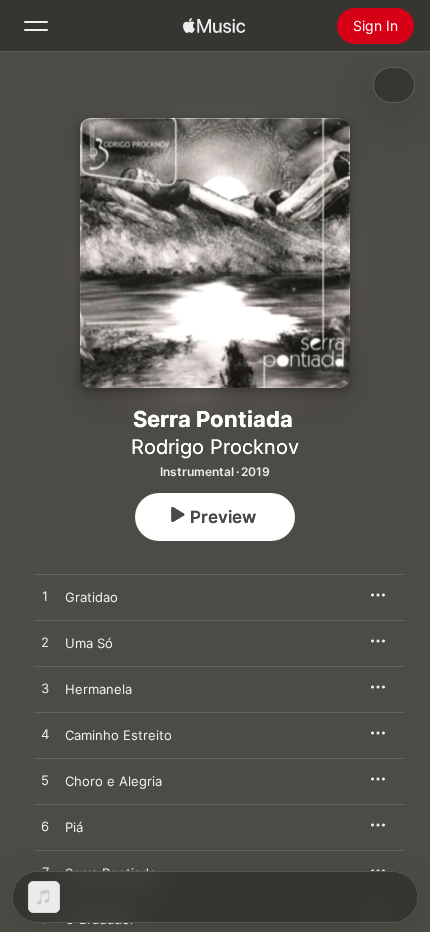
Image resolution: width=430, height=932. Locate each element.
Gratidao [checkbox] (91, 597)
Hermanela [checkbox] (98, 689)
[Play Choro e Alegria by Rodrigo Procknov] (45, 781)
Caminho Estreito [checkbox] (118, 735)
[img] (214, 26)
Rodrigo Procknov (215, 447)
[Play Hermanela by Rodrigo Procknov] (45, 689)
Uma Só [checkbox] (89, 643)
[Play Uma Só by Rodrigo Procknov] (45, 643)
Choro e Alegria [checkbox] (113, 781)
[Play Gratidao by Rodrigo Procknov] (45, 597)
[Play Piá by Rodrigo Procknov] (45, 827)
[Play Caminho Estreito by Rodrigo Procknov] (45, 735)
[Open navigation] (36, 26)
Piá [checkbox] (74, 827)
